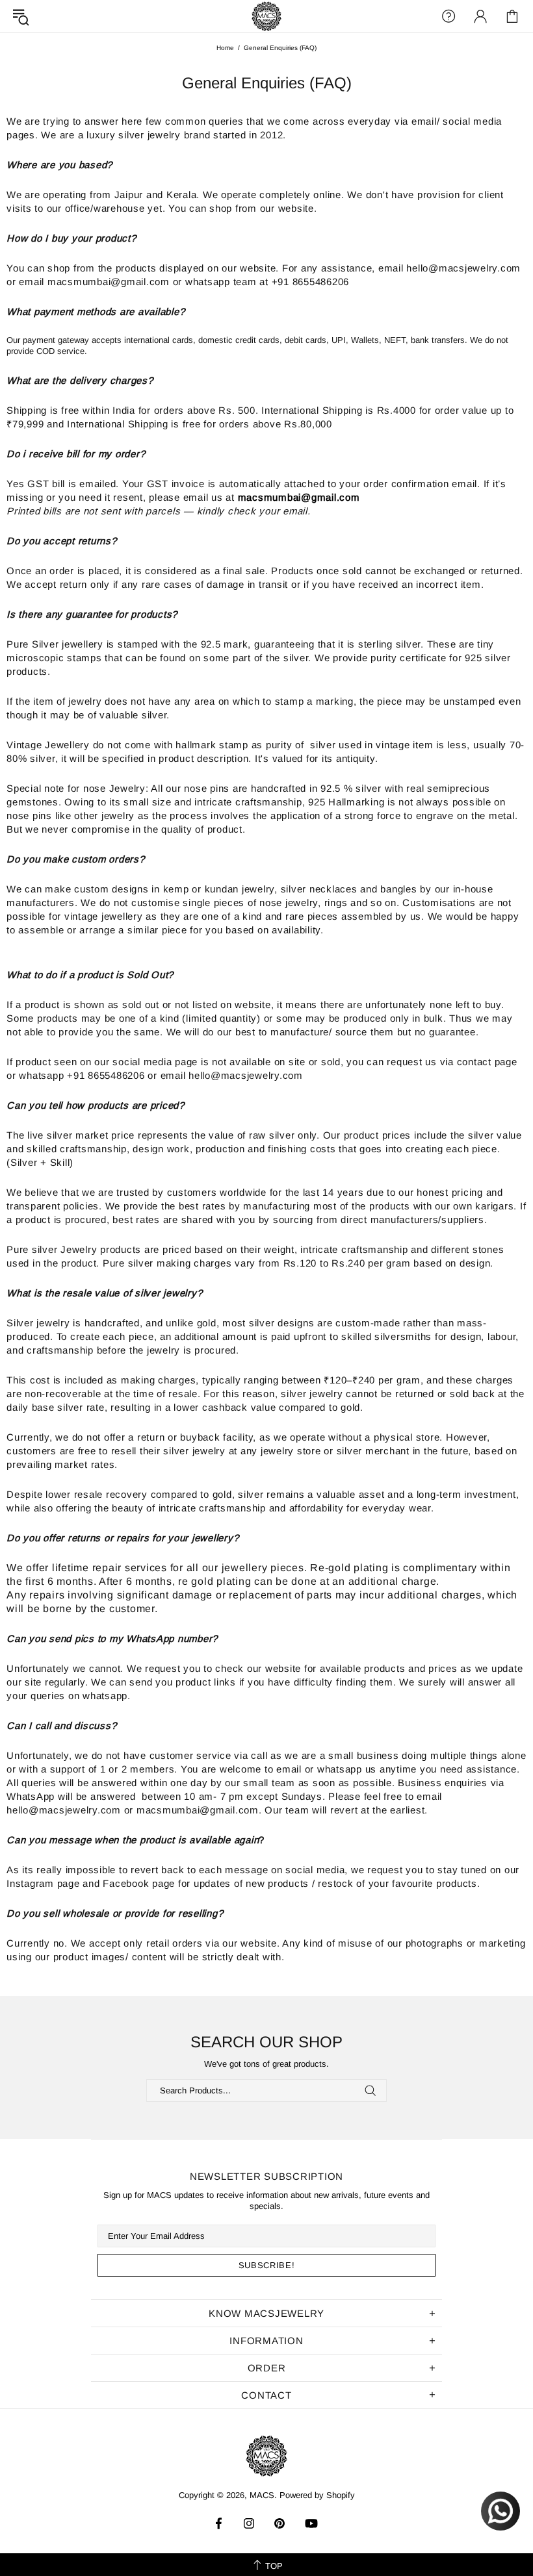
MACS (266, 16)
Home (225, 48)
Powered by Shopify (317, 2495)
